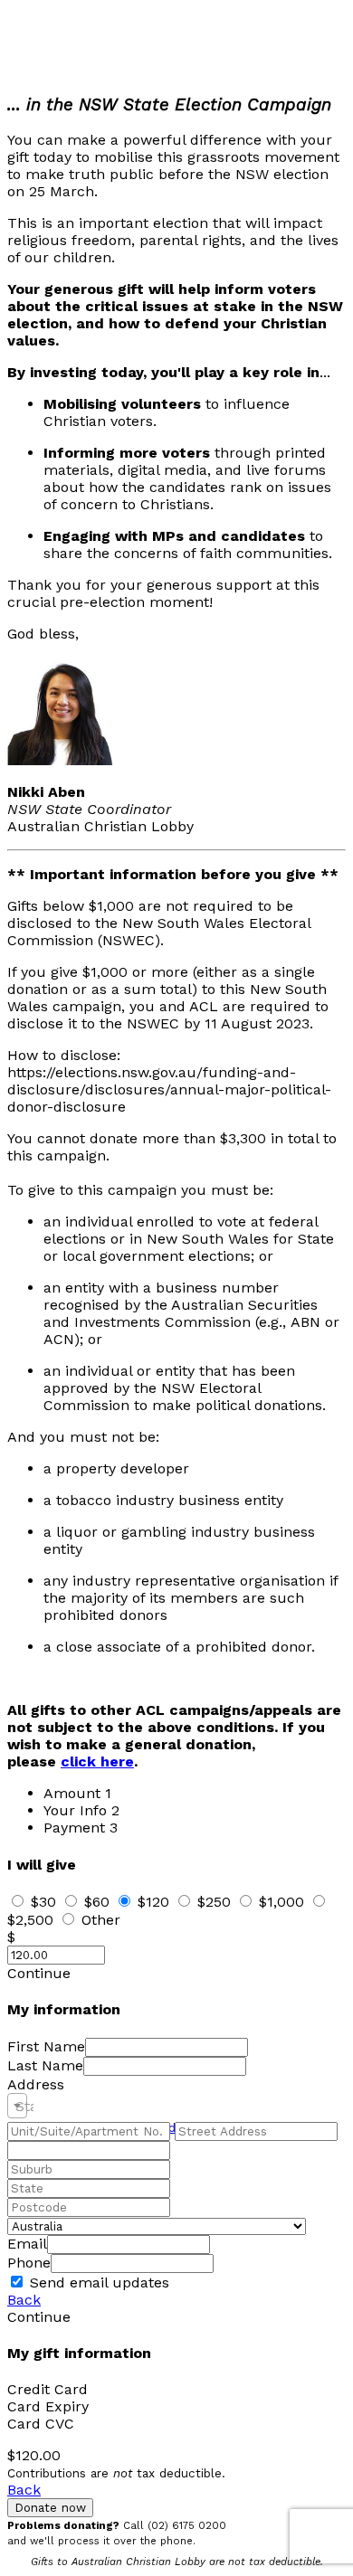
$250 (214, 1902)
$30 (43, 1902)
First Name (46, 2046)
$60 (97, 1902)
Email (27, 2244)
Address (36, 2084)
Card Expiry (48, 2406)
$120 (153, 1902)
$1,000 (281, 1902)
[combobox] (17, 2106)
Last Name (45, 2065)
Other (101, 1920)
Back (24, 2300)
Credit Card (48, 2389)
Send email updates (97, 2282)
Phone (29, 2263)
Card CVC (41, 2424)
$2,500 (30, 1920)
